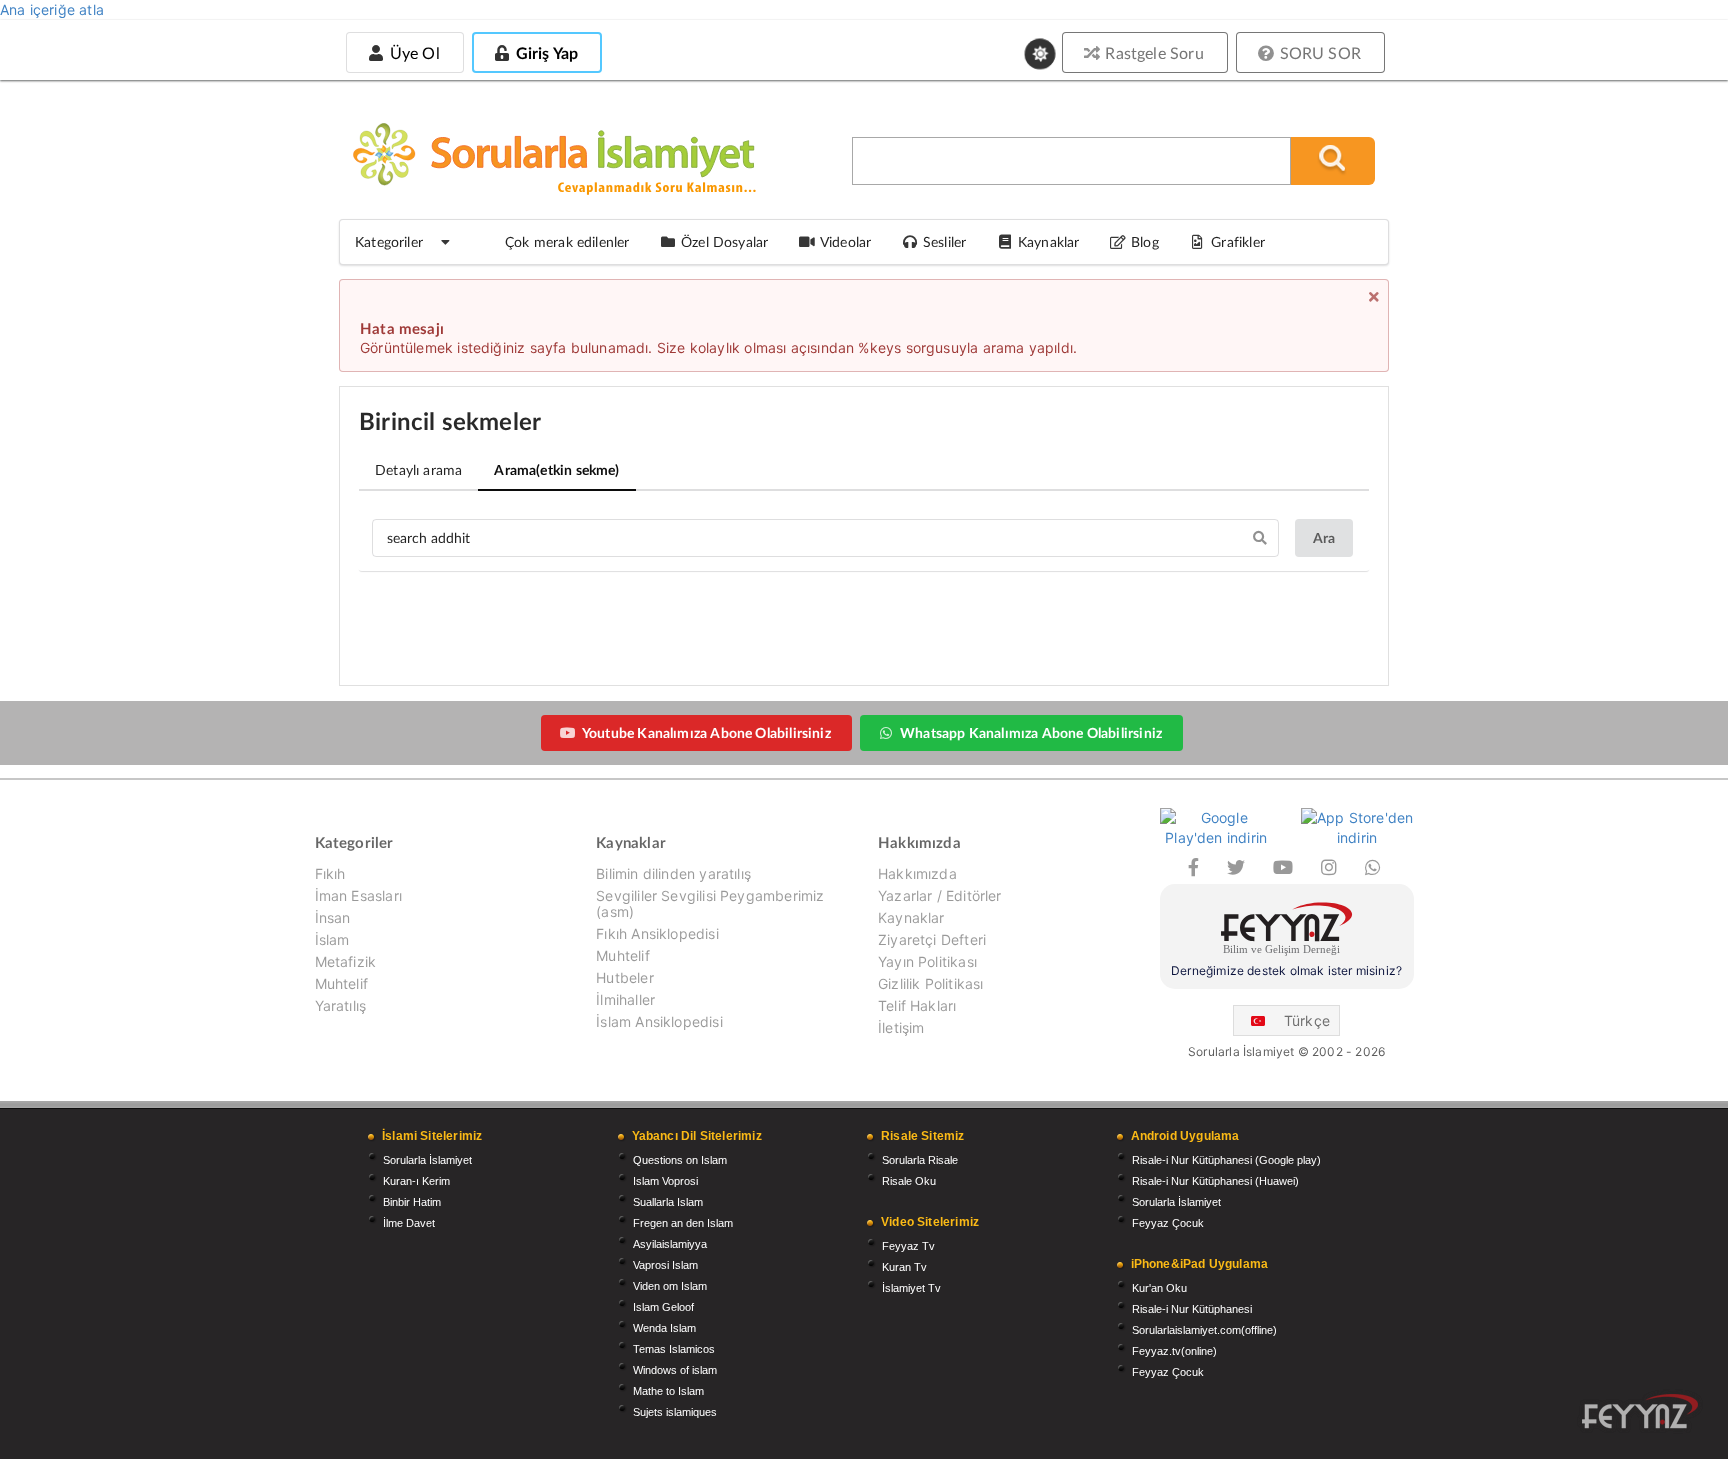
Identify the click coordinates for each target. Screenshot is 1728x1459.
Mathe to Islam (668, 1391)
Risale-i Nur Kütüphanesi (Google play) (1226, 1160)
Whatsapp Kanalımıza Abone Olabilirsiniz (1031, 732)
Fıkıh (330, 874)
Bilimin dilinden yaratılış (673, 874)
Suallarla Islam (668, 1202)
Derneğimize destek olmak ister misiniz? (1286, 970)
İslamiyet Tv (911, 1288)
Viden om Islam (670, 1286)
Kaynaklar (911, 917)
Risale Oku (909, 1181)
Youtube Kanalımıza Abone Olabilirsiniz (706, 732)
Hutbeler (624, 977)
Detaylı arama (418, 469)
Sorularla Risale (920, 1160)
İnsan (333, 917)
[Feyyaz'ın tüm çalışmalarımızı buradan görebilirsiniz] (1640, 1411)
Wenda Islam (664, 1328)
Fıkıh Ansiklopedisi (657, 933)
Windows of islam (675, 1370)
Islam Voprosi (665, 1181)
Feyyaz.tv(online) (1174, 1351)
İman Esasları (358, 895)
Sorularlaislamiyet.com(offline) (1204, 1330)
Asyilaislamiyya (670, 1244)
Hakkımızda (917, 874)
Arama (556, 469)
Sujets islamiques (675, 1412)
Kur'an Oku (1159, 1288)
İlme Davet (409, 1223)
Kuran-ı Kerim (416, 1181)
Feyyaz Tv (908, 1246)
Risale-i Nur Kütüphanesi (1192, 1309)
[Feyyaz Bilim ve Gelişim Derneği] (1287, 931)
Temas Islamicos (674, 1349)
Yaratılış (341, 1005)
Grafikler (1238, 241)
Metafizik (346, 961)
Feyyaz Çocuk (1168, 1223)
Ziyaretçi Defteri (932, 939)
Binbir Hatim (412, 1202)
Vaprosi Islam (665, 1265)
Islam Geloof (663, 1307)
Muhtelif (341, 983)
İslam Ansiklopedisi (659, 1021)
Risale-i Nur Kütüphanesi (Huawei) (1215, 1181)
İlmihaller (625, 999)
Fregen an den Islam (683, 1223)
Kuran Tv (904, 1267)
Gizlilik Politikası (930, 983)
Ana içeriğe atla (52, 9)
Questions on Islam (680, 1160)
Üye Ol (412, 52)
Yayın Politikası (927, 961)
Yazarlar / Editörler (940, 895)
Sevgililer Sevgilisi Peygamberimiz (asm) (710, 903)
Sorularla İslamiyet (427, 1160)
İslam (332, 939)
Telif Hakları (917, 1005)
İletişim (901, 1027)
